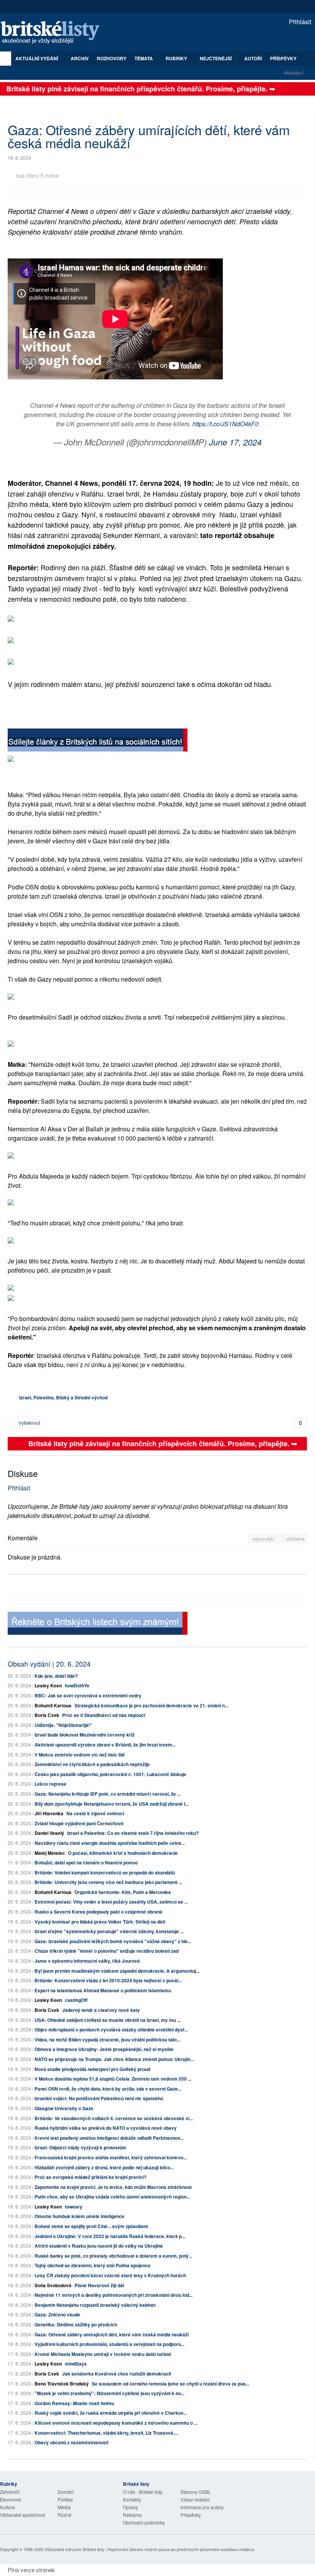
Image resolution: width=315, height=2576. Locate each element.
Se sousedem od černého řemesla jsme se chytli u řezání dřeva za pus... (171, 2384)
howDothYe (77, 1685)
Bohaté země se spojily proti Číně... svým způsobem (91, 2226)
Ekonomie (11, 2499)
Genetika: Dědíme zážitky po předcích (76, 2324)
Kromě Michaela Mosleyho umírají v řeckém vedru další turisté (103, 2354)
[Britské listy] (98, 741)
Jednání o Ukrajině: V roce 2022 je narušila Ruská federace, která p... (110, 2236)
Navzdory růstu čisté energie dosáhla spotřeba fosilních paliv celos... (110, 1843)
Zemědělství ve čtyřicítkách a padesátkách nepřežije (92, 1764)
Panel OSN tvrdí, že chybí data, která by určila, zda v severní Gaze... (108, 2089)
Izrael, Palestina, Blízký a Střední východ (63, 1397)
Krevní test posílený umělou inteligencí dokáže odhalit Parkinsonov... (109, 2138)
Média (64, 2507)
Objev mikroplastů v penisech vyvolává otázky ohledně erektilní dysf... (111, 2030)
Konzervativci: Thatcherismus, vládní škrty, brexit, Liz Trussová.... (106, 2433)
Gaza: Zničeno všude (57, 2314)
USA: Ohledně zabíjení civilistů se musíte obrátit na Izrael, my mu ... (108, 2020)
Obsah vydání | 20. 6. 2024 (49, 1664)
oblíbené (295, 1539)
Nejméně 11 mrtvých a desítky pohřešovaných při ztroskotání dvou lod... (114, 2295)
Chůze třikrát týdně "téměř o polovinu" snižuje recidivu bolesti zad (107, 1951)
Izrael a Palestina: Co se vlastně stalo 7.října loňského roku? (133, 1833)
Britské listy (54, 33)
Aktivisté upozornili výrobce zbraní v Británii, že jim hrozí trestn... (105, 1745)
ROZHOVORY (112, 58)
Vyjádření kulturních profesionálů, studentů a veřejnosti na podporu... (109, 2344)
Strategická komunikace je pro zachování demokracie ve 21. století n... (151, 1705)
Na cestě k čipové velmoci (95, 1813)
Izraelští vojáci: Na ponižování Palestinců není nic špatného (99, 2098)
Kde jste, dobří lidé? (56, 1676)
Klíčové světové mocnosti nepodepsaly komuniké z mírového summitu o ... (116, 2423)
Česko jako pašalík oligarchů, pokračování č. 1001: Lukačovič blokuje (110, 1774)
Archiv (80, 58)
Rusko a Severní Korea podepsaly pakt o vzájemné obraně (99, 1912)
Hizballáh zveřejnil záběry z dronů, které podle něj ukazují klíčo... (104, 2167)
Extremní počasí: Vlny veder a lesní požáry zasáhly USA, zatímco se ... (111, 1902)
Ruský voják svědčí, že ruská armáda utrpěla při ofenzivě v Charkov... (111, 2413)
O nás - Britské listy (143, 2492)
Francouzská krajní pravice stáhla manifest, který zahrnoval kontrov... (111, 2157)
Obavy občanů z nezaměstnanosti (71, 2442)
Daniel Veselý (49, 1833)
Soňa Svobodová (53, 2285)
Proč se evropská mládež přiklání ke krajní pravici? (90, 2177)
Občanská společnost (22, 2515)
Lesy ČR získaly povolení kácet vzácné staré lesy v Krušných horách (110, 2275)
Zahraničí (10, 2492)
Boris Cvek (47, 1715)
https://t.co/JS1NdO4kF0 (225, 424)
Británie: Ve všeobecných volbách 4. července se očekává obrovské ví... (114, 2118)
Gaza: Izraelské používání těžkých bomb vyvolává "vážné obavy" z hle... (113, 1941)
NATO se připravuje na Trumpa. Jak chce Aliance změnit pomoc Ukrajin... (114, 2059)
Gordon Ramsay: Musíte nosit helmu (74, 2403)
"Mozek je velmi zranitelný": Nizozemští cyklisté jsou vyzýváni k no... (109, 2393)
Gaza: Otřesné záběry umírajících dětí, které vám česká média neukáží (112, 2334)
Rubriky (177, 58)
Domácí (66, 2492)
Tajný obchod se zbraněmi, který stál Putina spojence (93, 2265)
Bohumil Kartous (53, 1705)
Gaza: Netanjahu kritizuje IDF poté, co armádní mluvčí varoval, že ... (108, 1794)
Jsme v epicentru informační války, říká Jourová (87, 1961)
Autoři (253, 58)
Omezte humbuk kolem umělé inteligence (80, 2216)
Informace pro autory (202, 2507)
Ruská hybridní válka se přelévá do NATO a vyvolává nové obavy (106, 2128)
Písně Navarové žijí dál (99, 2285)
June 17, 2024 (235, 442)
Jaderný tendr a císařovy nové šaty (101, 2010)
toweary (74, 2207)
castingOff (76, 2000)
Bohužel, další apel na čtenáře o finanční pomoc (86, 1862)
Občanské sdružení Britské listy (75, 2549)
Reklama (132, 2515)
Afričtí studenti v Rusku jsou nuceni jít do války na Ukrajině (99, 2246)
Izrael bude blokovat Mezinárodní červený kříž (85, 1735)
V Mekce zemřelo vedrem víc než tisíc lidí (80, 1755)
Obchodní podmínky (144, 2522)
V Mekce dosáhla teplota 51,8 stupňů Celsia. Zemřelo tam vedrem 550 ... (113, 2079)
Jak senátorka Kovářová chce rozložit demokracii (117, 2374)
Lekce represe (51, 1784)
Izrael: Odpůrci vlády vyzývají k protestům (80, 2147)
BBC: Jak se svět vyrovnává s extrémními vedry (88, 1695)
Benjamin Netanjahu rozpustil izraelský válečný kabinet (95, 2305)
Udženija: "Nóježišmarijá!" (63, 1725)
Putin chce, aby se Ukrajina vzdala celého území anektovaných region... (112, 2197)
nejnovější (264, 1539)
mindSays (76, 2364)
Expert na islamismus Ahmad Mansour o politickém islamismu (103, 1990)
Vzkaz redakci (195, 2499)
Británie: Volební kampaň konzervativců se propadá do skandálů (105, 1872)
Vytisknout (29, 1423)
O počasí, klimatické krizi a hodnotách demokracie (123, 1853)
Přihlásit (299, 22)
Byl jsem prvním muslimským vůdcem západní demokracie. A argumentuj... (117, 1971)
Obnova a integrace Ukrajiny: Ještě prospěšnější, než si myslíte (104, 2049)
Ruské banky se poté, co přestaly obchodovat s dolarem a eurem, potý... (113, 2256)
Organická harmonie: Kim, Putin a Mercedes (123, 1892)
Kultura (7, 2507)
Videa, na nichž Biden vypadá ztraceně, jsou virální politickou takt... (107, 2040)
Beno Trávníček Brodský (62, 2384)
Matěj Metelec (50, 1853)
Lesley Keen (48, 1685)
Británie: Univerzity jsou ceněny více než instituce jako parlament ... (108, 1882)
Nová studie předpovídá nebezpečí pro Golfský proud (92, 2069)
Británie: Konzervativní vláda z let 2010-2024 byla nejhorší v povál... (108, 1980)
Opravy (130, 2507)
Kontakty (132, 2499)
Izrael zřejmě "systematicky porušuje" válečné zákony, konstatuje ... (109, 1931)
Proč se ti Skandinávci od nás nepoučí (104, 1715)
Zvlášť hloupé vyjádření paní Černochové (79, 1823)
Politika (65, 2499)
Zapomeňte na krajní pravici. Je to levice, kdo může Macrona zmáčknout (113, 2187)
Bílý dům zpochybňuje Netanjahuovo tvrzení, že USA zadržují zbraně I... (112, 1804)
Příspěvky (283, 58)
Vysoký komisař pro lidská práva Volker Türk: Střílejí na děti (100, 1922)
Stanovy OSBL (196, 2492)
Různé (65, 2515)
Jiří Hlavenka (49, 1813)
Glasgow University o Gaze (64, 2108)
